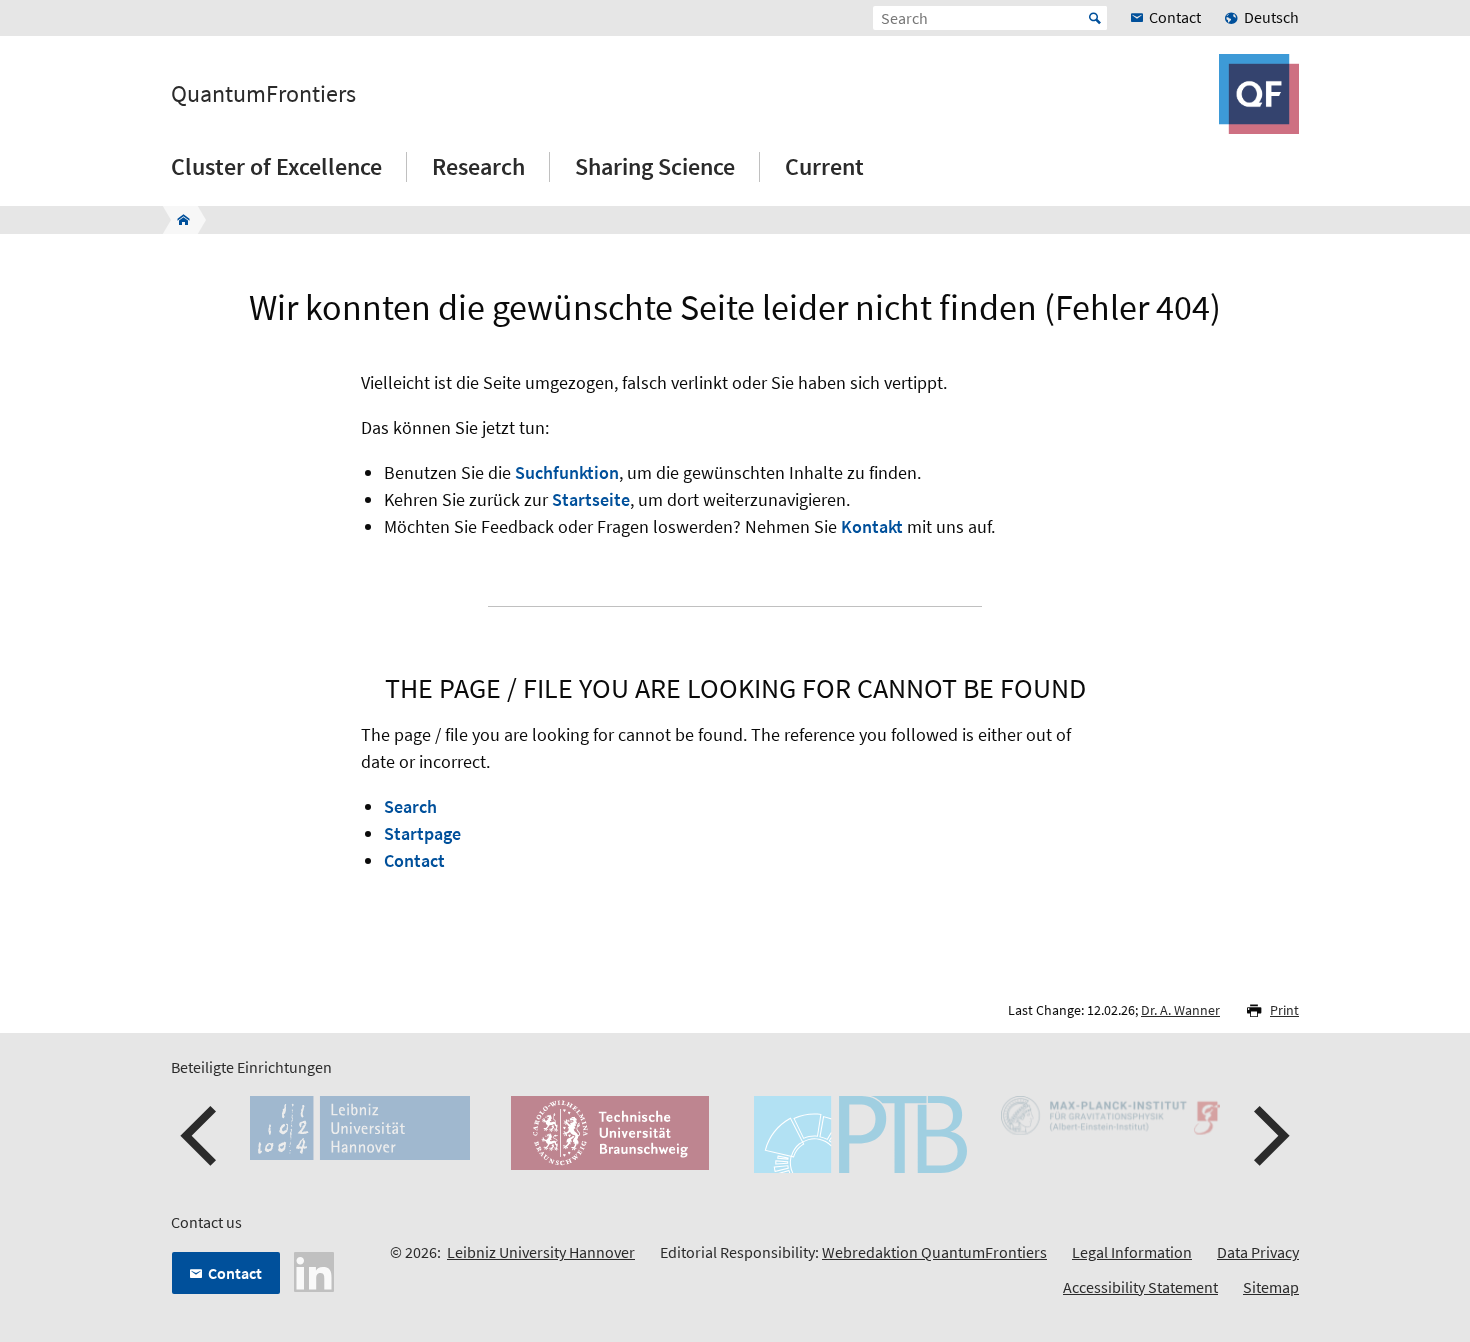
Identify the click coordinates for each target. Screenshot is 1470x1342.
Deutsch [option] (1271, 17)
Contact (414, 860)
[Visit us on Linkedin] (314, 1270)
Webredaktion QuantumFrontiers (934, 1252)
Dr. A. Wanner (1180, 1010)
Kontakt (872, 526)
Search (410, 806)
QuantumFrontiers (263, 94)
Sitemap (1271, 1287)
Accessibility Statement (1140, 1287)
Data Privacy (1258, 1252)
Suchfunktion (567, 472)
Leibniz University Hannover (541, 1252)
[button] (201, 1136)
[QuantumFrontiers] (177, 220)
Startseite (591, 499)
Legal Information (1132, 1252)
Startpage (422, 833)
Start (1095, 18)
